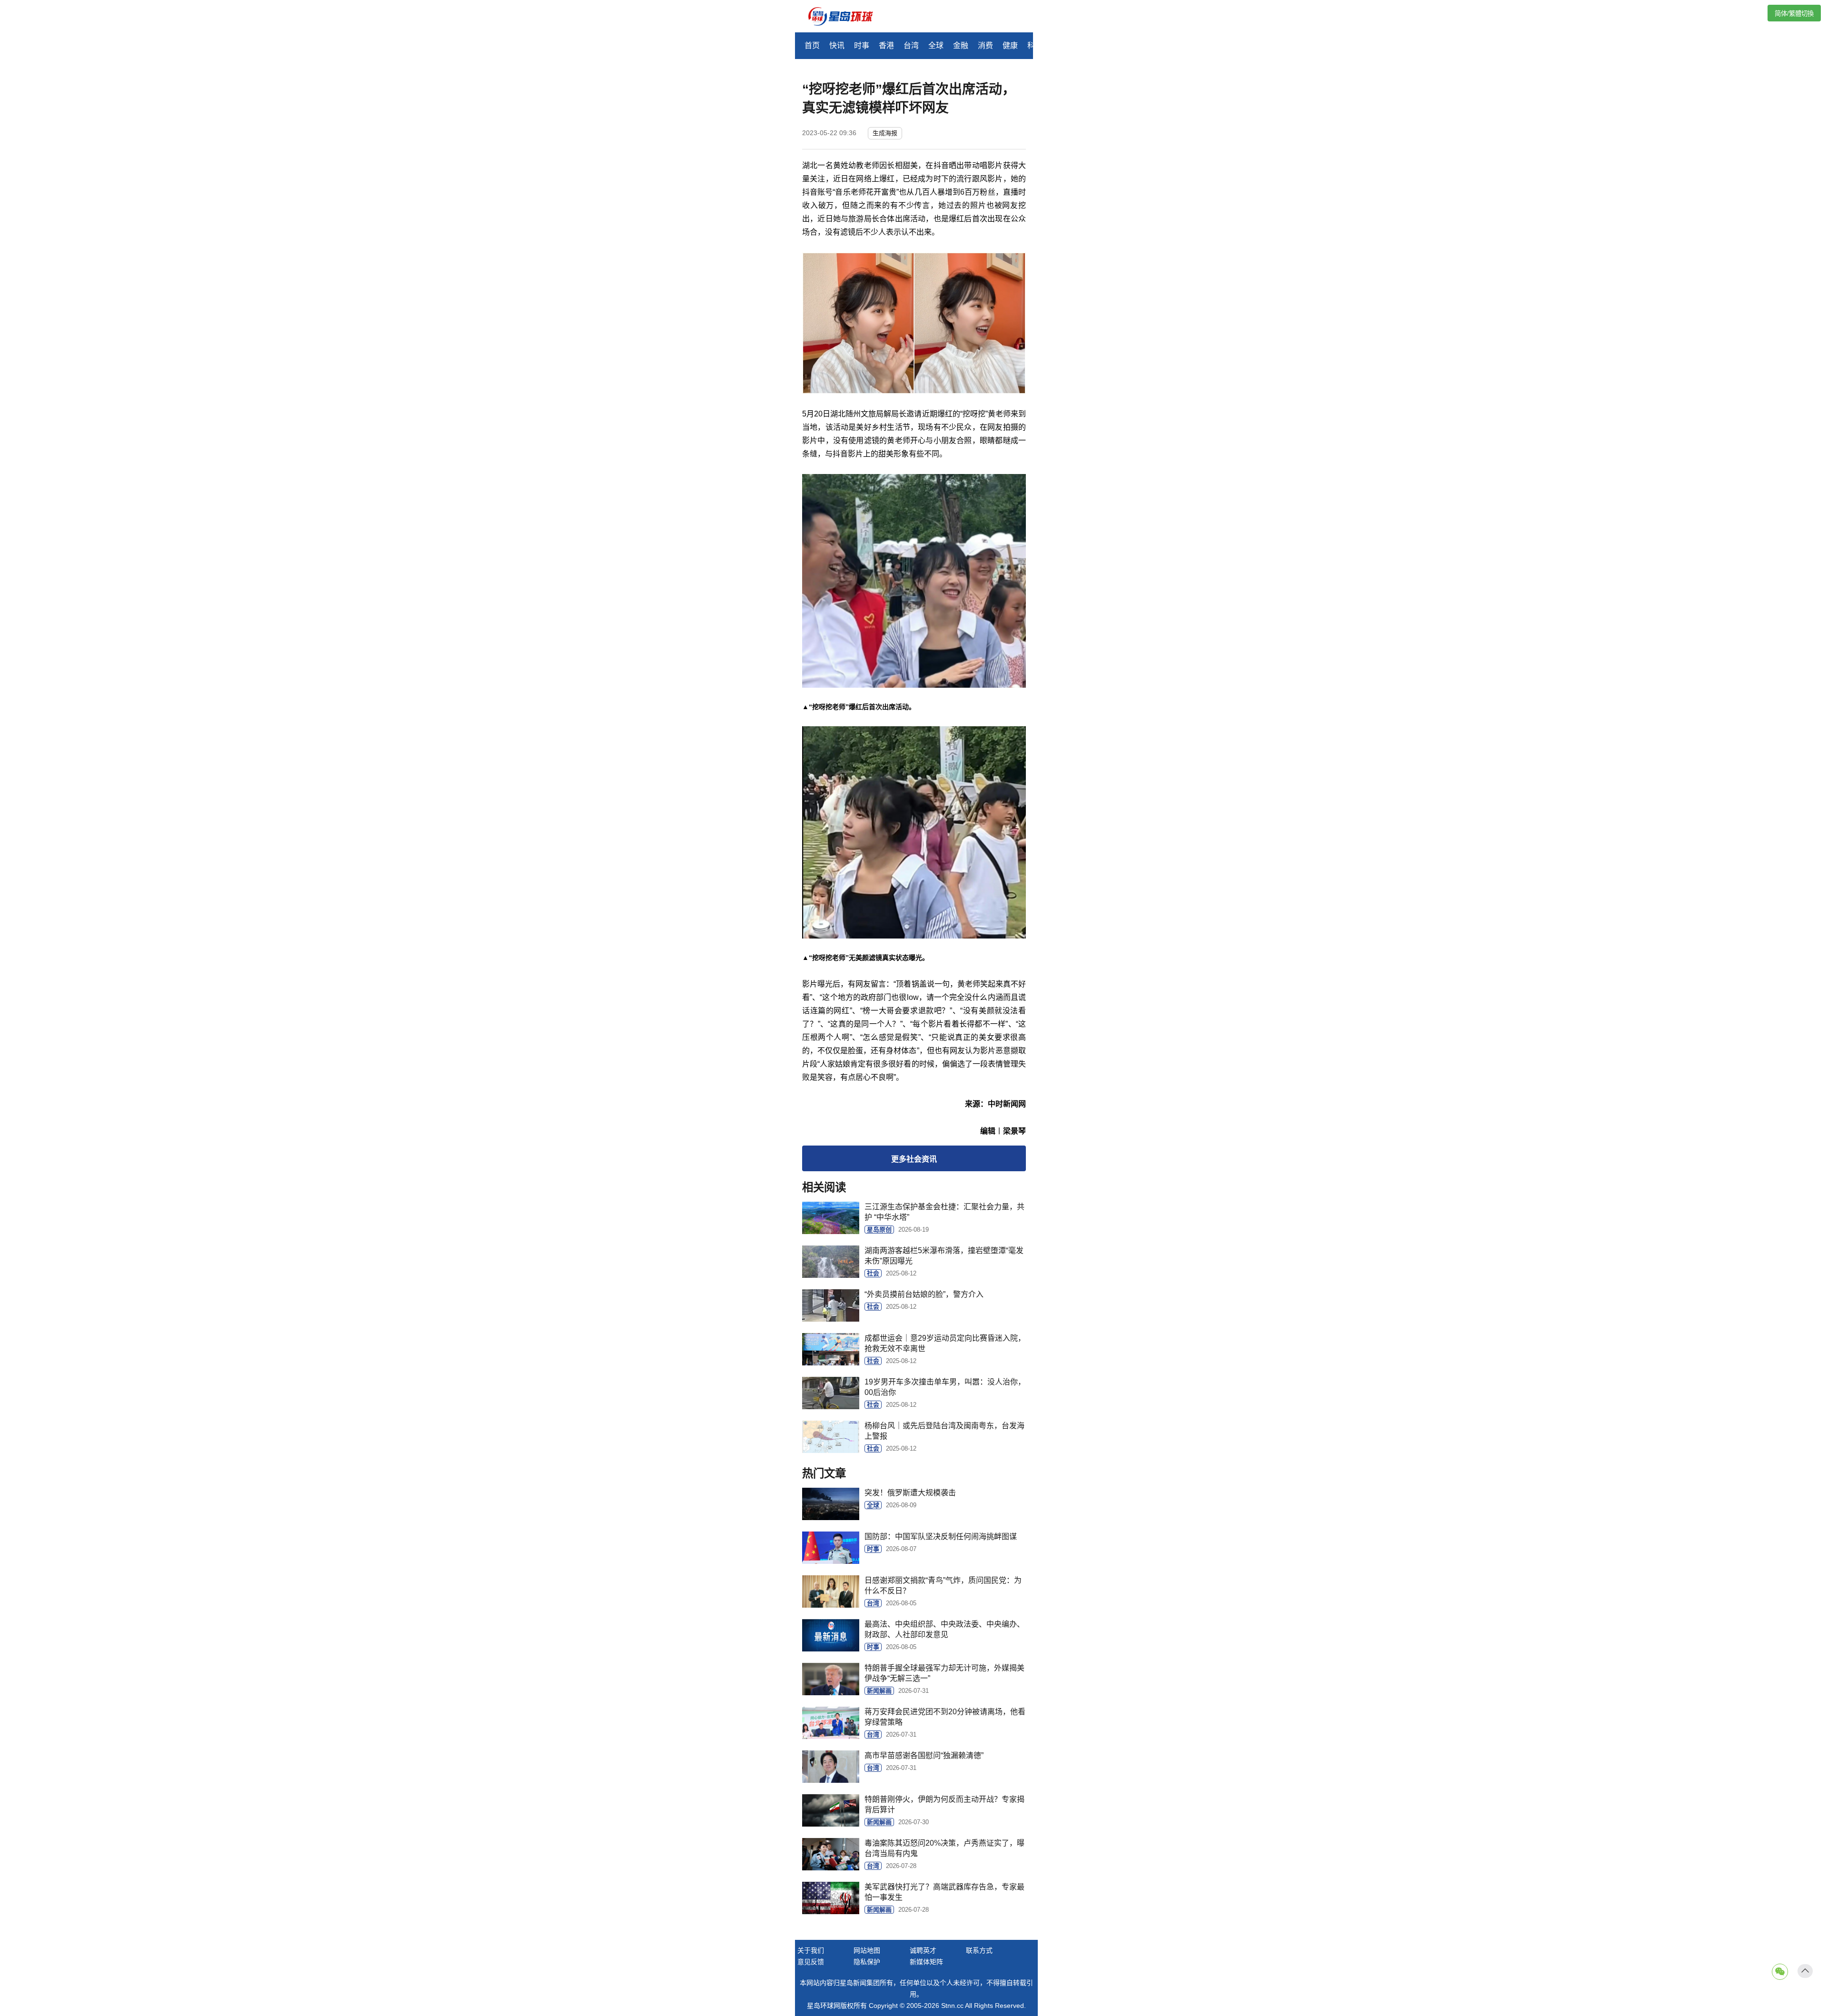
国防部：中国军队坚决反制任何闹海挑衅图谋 (941, 1537)
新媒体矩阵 (926, 1962)
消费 (985, 45)
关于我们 (811, 1950)
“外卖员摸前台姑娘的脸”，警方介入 (924, 1294)
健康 (1010, 45)
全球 (936, 45)
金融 (961, 45)
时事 (862, 45)
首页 (812, 45)
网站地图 (867, 1950)
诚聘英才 (923, 1950)
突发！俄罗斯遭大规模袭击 (910, 1493)
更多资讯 (914, 1159)
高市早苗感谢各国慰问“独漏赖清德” (924, 1755)
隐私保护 (867, 1962)
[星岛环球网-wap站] (846, 17)
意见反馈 (811, 1962)
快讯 (837, 45)
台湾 (911, 45)
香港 (886, 45)
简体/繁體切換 (1794, 14)
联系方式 (979, 1950)
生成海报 (885, 133)
